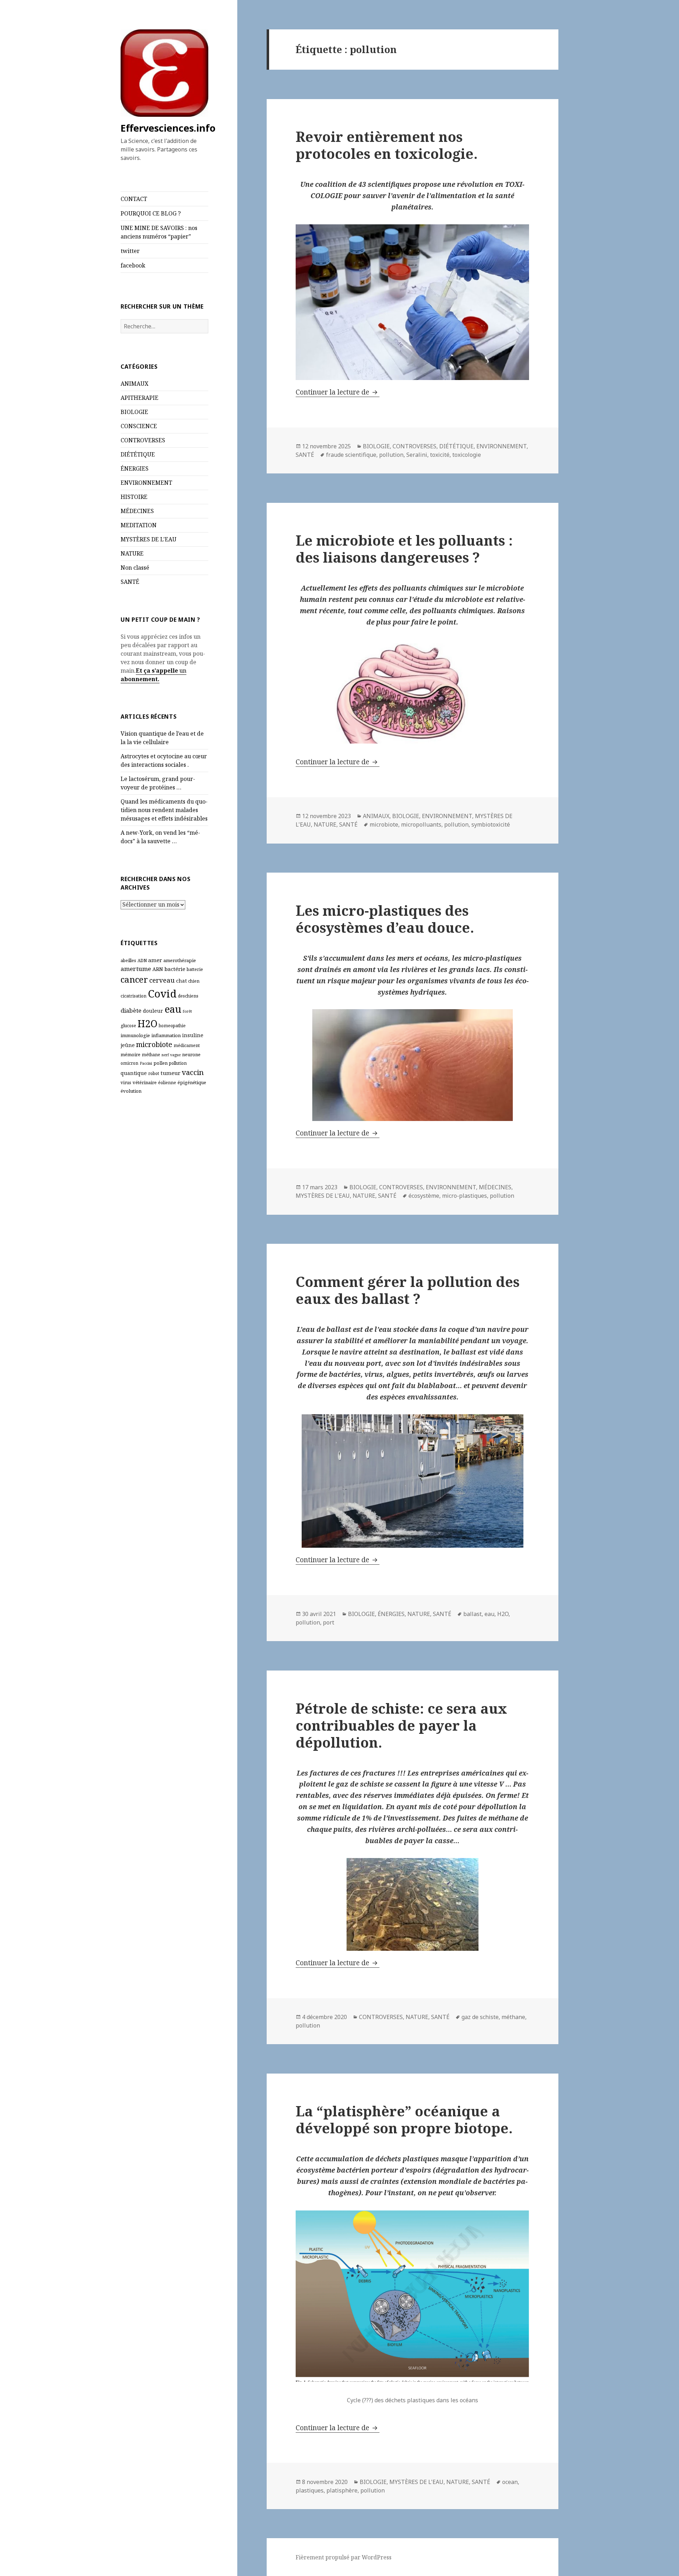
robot (154, 1073)
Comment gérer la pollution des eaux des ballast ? (408, 1290)
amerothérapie (180, 960)
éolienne (167, 1083)
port (329, 1622)
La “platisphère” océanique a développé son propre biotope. (404, 2119)
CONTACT (134, 199)
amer (155, 960)
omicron (129, 1063)
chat (181, 981)
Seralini (417, 455)
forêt (187, 1011)
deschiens (188, 996)
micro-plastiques (465, 1196)
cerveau (162, 980)
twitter (130, 251)
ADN (142, 961)
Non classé (135, 568)
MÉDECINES (137, 511)
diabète (131, 1010)
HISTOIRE (134, 497)
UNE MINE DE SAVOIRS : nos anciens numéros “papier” (159, 232)
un (182, 671)
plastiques (310, 2490)
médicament (187, 1045)
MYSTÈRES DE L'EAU (149, 539)
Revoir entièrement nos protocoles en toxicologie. (387, 145)
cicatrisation (134, 996)
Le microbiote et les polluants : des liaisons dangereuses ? (404, 549)
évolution (131, 1091)
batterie (195, 969)
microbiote (154, 1044)
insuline (193, 1035)
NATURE (132, 553)
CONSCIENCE (139, 426)
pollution (178, 1063)
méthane (151, 1055)
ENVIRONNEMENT (146, 483)
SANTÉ (130, 582)
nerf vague (171, 1055)
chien (194, 981)
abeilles (128, 961)
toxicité (440, 455)
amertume (136, 969)
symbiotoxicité (491, 824)
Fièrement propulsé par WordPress (344, 2557)
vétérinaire (145, 1082)
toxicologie (467, 455)
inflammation (166, 1035)
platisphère (342, 2490)
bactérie (175, 969)
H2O (147, 1023)
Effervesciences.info (168, 128)
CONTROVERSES (143, 440)
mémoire (130, 1054)
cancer (134, 979)
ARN (158, 969)
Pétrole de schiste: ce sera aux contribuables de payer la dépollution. (401, 1725)
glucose (128, 1026)
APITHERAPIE (140, 398)
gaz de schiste (480, 2017)
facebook (133, 265)
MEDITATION (139, 525)
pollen (161, 1063)
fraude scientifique (351, 455)
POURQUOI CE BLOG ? (151, 213)
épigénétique (192, 1082)
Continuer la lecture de (338, 392)
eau (173, 1009)
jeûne (128, 1045)
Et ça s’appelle (157, 671)
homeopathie (172, 1026)
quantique (134, 1073)
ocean (510, 2482)
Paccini (146, 1063)
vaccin (193, 1072)
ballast (472, 1614)
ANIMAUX (135, 384)
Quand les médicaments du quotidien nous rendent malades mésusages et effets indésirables (164, 810)
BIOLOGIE (134, 412)
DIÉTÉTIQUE (138, 454)
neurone (191, 1054)
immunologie (135, 1035)
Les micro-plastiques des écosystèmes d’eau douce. (385, 919)
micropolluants (421, 824)
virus (126, 1083)
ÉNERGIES (135, 468)
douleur (153, 1011)
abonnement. (140, 679)
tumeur (170, 1073)
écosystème (424, 1196)
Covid (162, 994)
